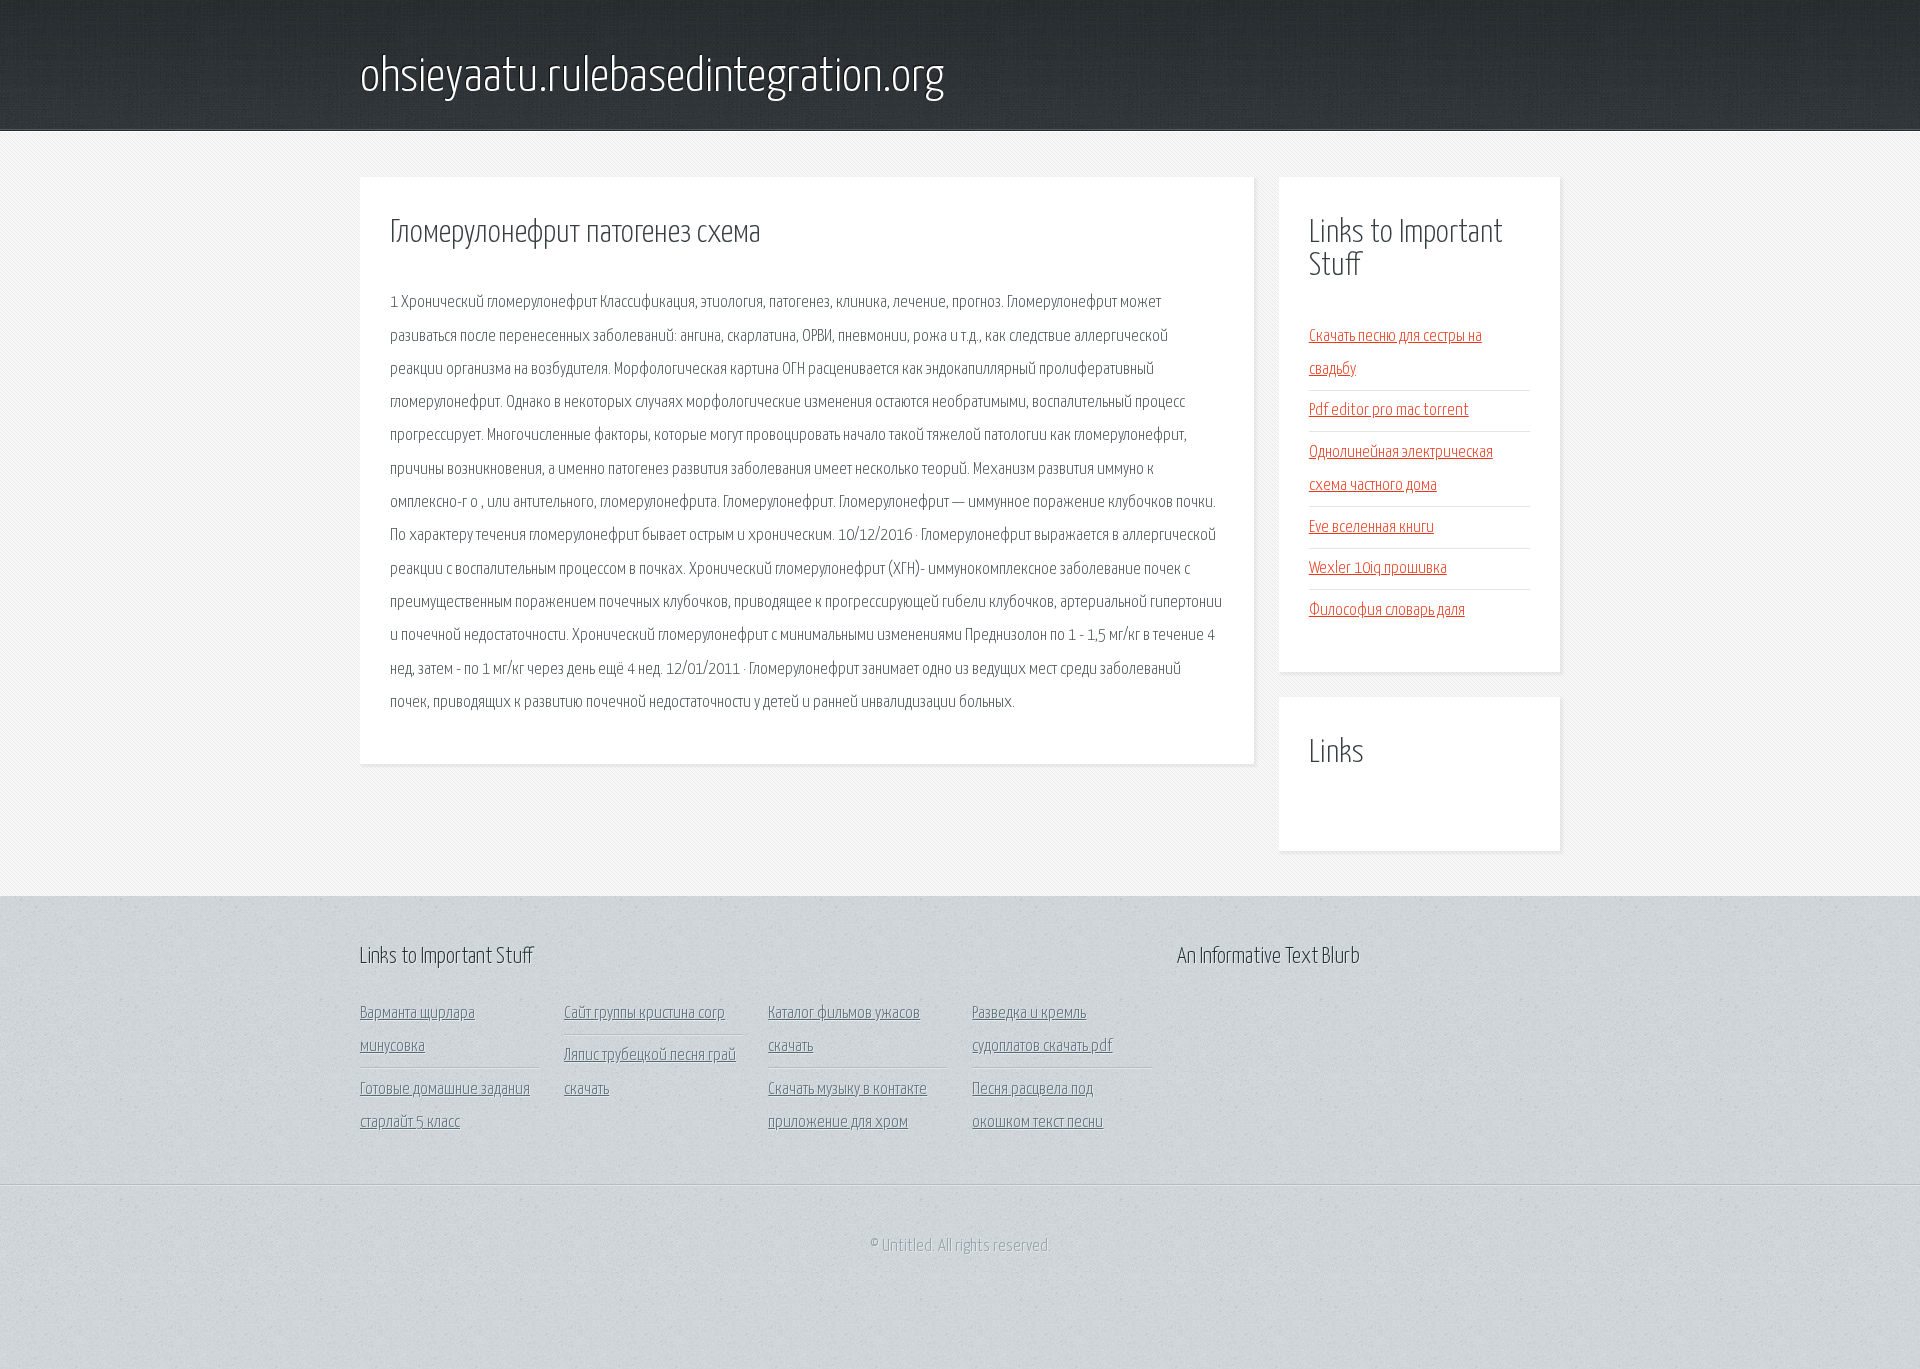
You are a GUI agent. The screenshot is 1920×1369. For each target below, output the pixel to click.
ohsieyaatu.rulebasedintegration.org (652, 78)
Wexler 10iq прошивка (1378, 568)
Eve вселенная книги (1371, 527)
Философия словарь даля (1387, 610)
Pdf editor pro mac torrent (1389, 410)
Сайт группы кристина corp (644, 1013)
